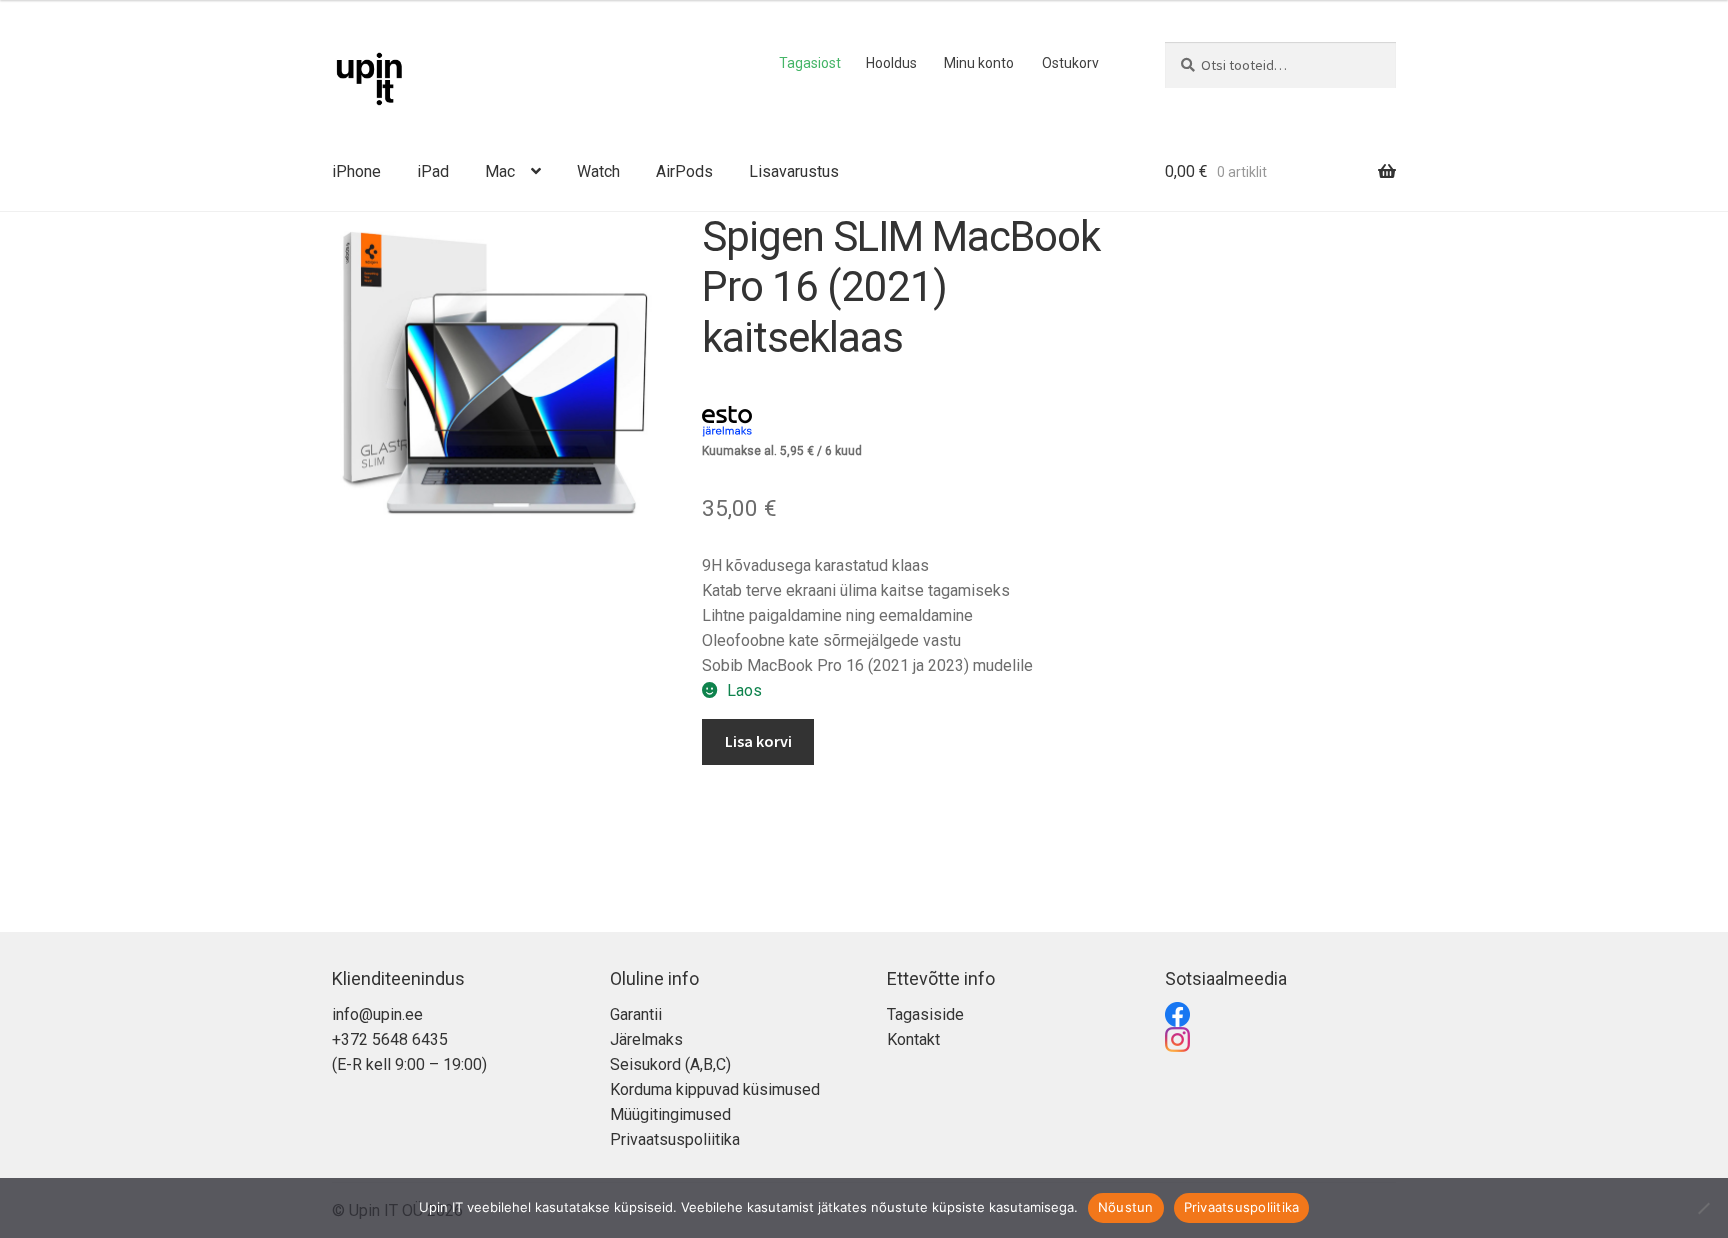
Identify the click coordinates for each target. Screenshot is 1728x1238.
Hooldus (891, 63)
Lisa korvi (758, 741)
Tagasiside (925, 1014)
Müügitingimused (670, 1114)
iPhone (356, 171)
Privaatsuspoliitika (675, 1139)
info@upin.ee (377, 1014)
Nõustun (1126, 1207)
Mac (500, 171)
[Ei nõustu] (1703, 1208)
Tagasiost (810, 63)
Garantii (636, 1014)
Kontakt (913, 1039)
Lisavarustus (794, 171)
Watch (598, 171)
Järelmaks (646, 1039)
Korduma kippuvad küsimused (715, 1089)
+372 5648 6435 (390, 1039)
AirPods (684, 171)
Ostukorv (1070, 63)
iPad (433, 171)
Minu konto (979, 63)
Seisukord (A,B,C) (670, 1064)
